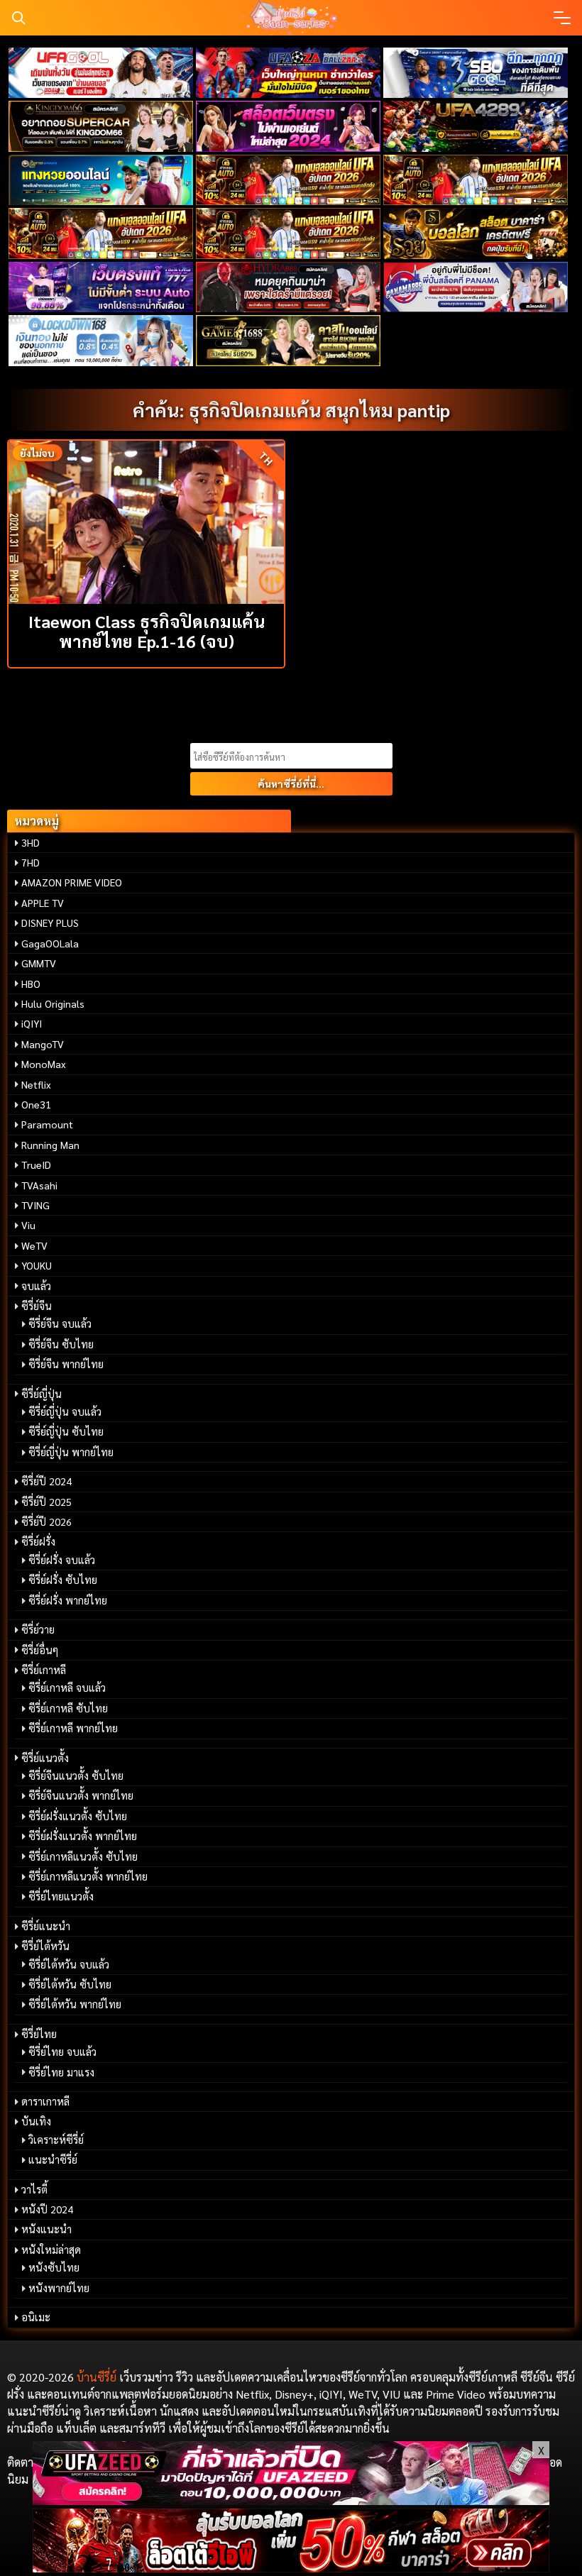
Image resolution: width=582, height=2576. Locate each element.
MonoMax (44, 1064)
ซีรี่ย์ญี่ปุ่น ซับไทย (66, 1431)
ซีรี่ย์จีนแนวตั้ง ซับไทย (76, 1776)
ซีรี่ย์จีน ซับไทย (61, 1344)
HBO (31, 984)
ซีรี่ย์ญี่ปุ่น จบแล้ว (65, 1411)
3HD (31, 842)
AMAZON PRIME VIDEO (72, 882)
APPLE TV (43, 903)
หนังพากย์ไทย (59, 2288)
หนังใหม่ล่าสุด (51, 2250)
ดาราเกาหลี (45, 2101)
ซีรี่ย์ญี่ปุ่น (42, 1394)
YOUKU (37, 1265)
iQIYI (32, 1023)
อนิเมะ (36, 2317)
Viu (28, 1225)
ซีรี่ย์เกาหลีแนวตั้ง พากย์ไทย (88, 1876)
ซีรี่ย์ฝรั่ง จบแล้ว (62, 1560)
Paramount (47, 1124)
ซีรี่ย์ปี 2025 (46, 1502)
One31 (36, 1104)
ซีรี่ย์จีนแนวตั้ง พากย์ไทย (81, 1795)
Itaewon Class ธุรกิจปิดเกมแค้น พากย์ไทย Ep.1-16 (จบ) (147, 631)
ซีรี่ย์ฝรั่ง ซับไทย (63, 1580)
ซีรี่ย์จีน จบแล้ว (60, 1323)
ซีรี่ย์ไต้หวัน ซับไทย (70, 1984)
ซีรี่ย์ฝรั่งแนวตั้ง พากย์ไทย (83, 1836)
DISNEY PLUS (50, 923)
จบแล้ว (36, 1286)
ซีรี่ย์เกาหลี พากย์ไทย (73, 1728)
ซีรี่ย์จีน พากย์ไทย (66, 1364)
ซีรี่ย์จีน (37, 1306)
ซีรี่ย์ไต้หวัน (45, 1946)
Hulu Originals (53, 1003)
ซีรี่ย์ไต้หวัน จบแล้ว (69, 1964)
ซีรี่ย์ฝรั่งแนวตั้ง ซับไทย (78, 1816)
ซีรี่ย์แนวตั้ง (45, 1758)
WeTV (34, 1245)
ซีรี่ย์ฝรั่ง (38, 1541)
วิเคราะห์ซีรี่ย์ (56, 2140)
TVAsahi (39, 1185)
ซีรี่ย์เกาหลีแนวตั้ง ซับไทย (83, 1856)
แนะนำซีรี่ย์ (53, 2159)
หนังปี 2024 (47, 2209)
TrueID (36, 1165)
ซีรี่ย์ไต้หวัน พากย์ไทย (75, 2004)
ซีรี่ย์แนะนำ (46, 1926)
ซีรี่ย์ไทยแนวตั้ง (61, 1896)
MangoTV (43, 1044)
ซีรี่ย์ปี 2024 (46, 1481)
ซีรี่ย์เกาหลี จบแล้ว (67, 1688)
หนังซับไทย (54, 2267)
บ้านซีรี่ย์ (97, 2377)
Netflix (36, 1084)
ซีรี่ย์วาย (38, 1629)
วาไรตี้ (34, 2189)
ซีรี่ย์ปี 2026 (46, 1521)
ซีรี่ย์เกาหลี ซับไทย (68, 1708)
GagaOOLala (50, 943)
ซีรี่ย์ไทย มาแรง (61, 2072)
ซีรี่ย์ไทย (39, 2034)
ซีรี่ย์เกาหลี (44, 1670)
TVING (35, 1205)
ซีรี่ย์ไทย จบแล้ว (62, 2052)
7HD (31, 862)
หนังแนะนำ (46, 2229)
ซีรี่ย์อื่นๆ (40, 1650)
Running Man (50, 1145)
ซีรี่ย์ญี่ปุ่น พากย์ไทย (71, 1452)
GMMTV (39, 963)
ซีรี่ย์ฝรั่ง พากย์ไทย (68, 1600)
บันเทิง (36, 2121)
